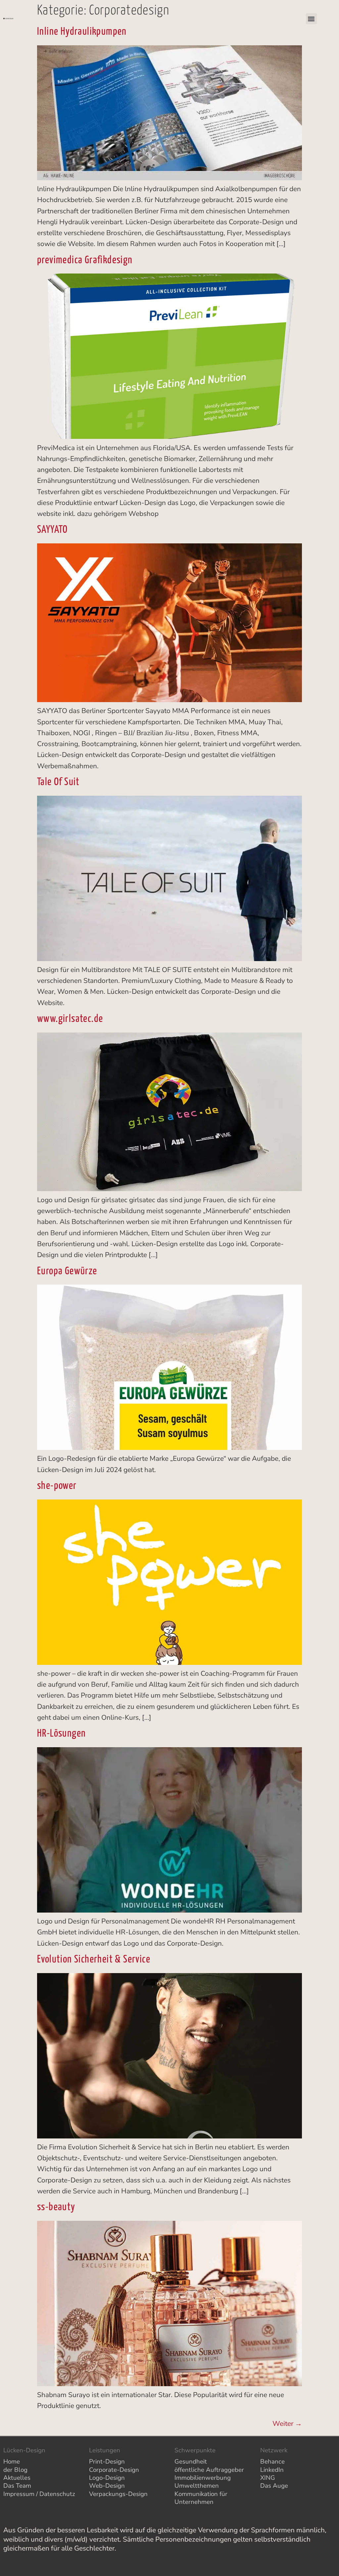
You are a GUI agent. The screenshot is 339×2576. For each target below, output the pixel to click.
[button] (311, 19)
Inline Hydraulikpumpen (82, 32)
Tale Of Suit (58, 782)
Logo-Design (107, 2478)
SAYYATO (52, 530)
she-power (57, 1486)
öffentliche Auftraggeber (209, 2470)
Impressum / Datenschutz (39, 2494)
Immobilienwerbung (203, 2478)
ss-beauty (56, 2207)
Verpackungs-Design (118, 2494)
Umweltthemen (197, 2486)
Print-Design (107, 2462)
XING (268, 2478)
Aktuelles (17, 2478)
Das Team (17, 2486)
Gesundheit (191, 2462)
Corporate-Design (114, 2470)
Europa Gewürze (67, 1271)
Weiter (287, 2424)
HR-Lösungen (61, 1734)
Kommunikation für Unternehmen (201, 2498)
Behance (272, 2462)
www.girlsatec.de (70, 1019)
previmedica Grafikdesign (85, 260)
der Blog (15, 2470)
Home (12, 2462)
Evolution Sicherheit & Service (94, 1960)
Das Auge (274, 2486)
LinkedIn (272, 2470)
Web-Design (107, 2486)
